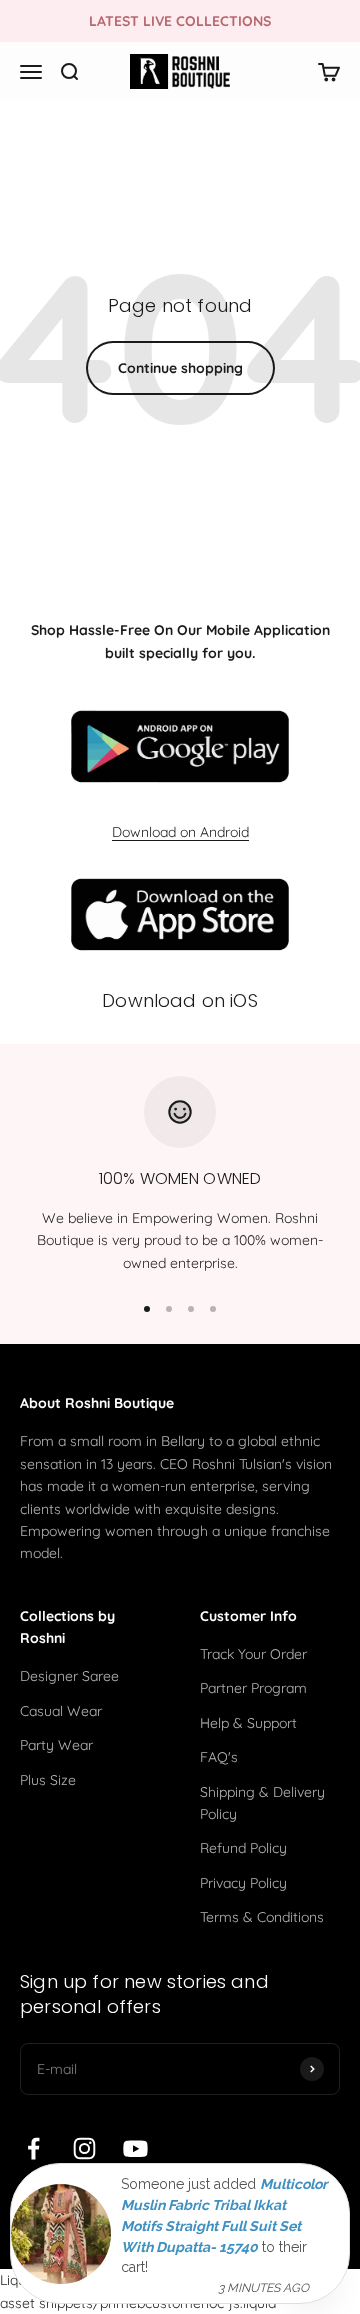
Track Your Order (253, 1654)
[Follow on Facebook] (33, 2148)
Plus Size (48, 1780)
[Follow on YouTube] (135, 2148)
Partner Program (253, 1688)
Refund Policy (243, 1848)
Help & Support (248, 1723)
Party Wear (56, 1745)
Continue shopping (180, 368)
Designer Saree (69, 1676)
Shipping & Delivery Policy (262, 1803)
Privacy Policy (243, 1883)
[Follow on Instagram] (84, 2148)
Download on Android (180, 832)
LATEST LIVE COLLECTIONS (180, 21)
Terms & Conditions (262, 1917)
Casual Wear (61, 1711)
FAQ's (219, 1757)
